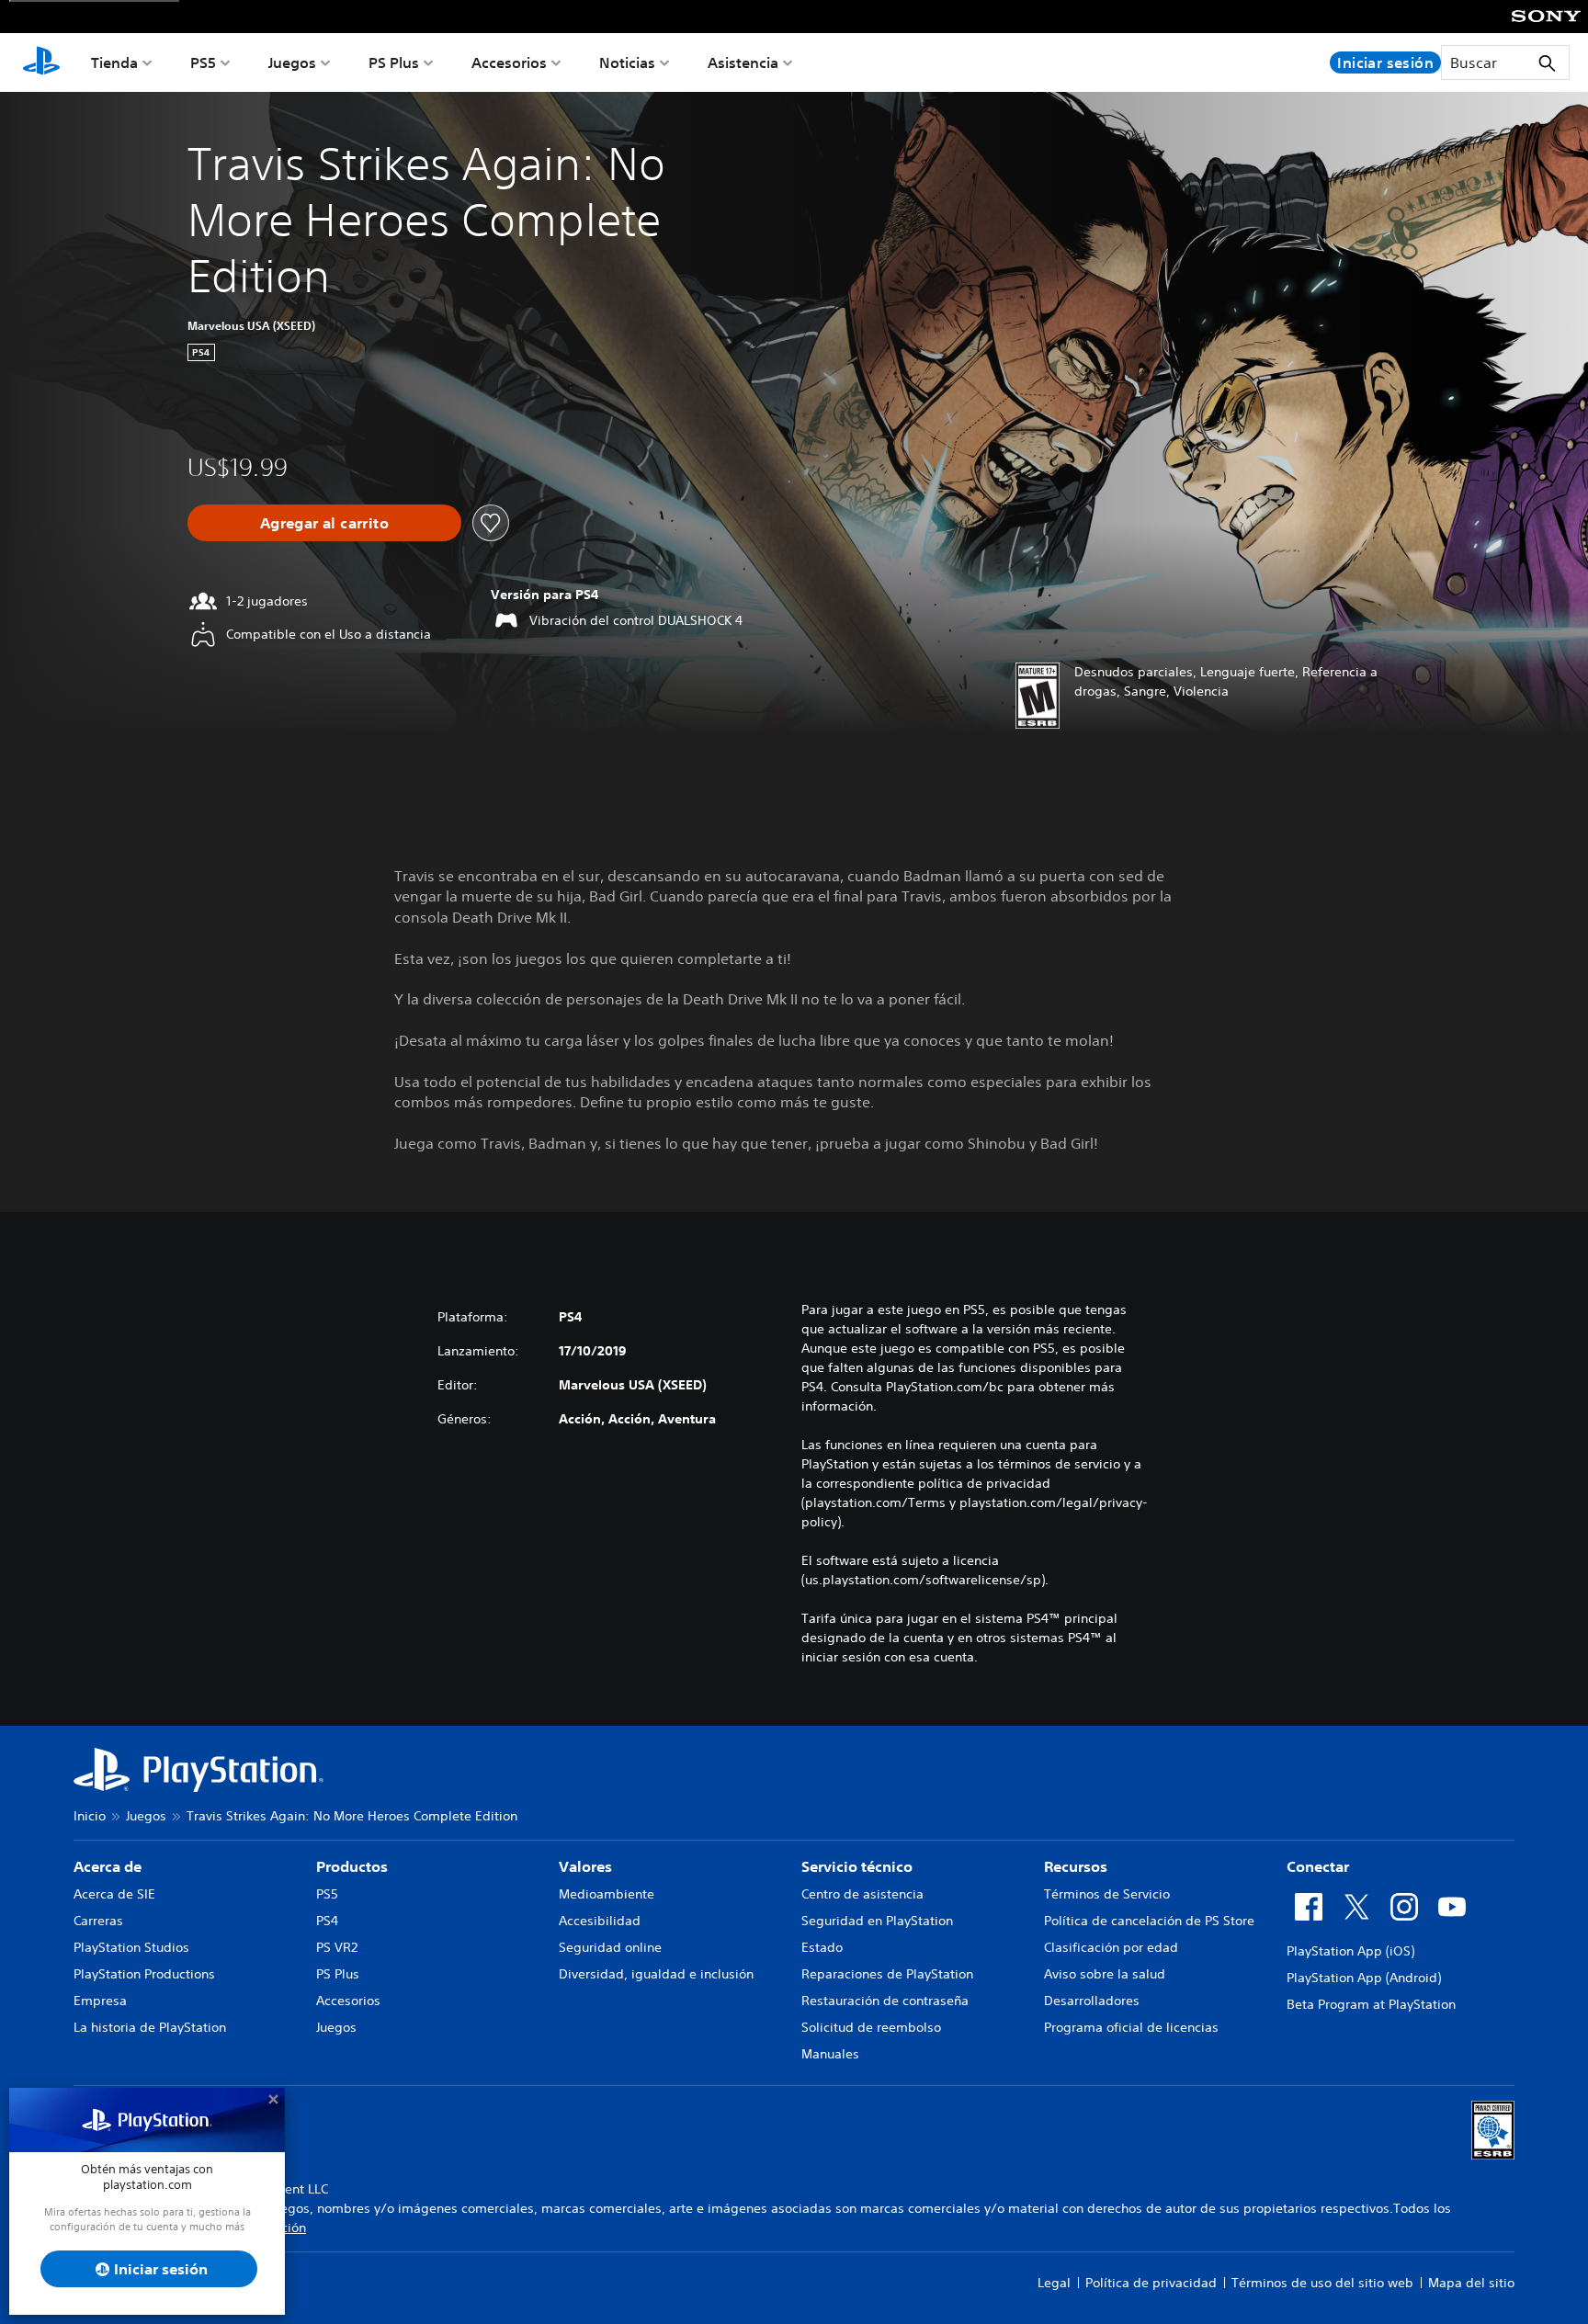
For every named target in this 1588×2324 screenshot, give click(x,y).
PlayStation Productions (144, 1974)
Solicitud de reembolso (871, 2027)
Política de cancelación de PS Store (1149, 1921)
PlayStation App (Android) (1364, 1978)
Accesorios (509, 62)
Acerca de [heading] (108, 1866)
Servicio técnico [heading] (857, 1866)
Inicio (90, 1816)
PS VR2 (337, 1947)
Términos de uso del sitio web (1322, 2283)
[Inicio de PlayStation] (41, 62)
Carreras (98, 1921)
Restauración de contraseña (885, 2001)
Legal (1054, 2283)
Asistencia (743, 62)
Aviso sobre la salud (1105, 1974)
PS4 (327, 1921)
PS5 (203, 62)
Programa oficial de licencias (1131, 2027)
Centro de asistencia (862, 1894)
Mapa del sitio (1471, 2283)
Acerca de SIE (114, 1894)
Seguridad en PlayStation (877, 1921)
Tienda (114, 62)
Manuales (830, 2054)
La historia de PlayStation (150, 2027)
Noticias (627, 62)
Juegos (292, 62)
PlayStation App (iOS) (1350, 1951)
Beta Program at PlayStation (1371, 2004)
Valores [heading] (585, 1866)
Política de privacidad (1151, 2283)
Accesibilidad (600, 1921)
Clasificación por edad (1111, 1947)
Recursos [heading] (1076, 1866)
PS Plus (394, 62)
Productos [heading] (352, 1866)
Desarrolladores (1092, 2001)
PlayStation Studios (131, 1947)
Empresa (100, 2001)
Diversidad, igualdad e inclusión (656, 1974)
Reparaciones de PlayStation (887, 1974)
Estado (822, 1947)
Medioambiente (607, 1894)
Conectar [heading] (1318, 1866)
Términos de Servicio (1107, 1894)
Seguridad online (610, 1947)
